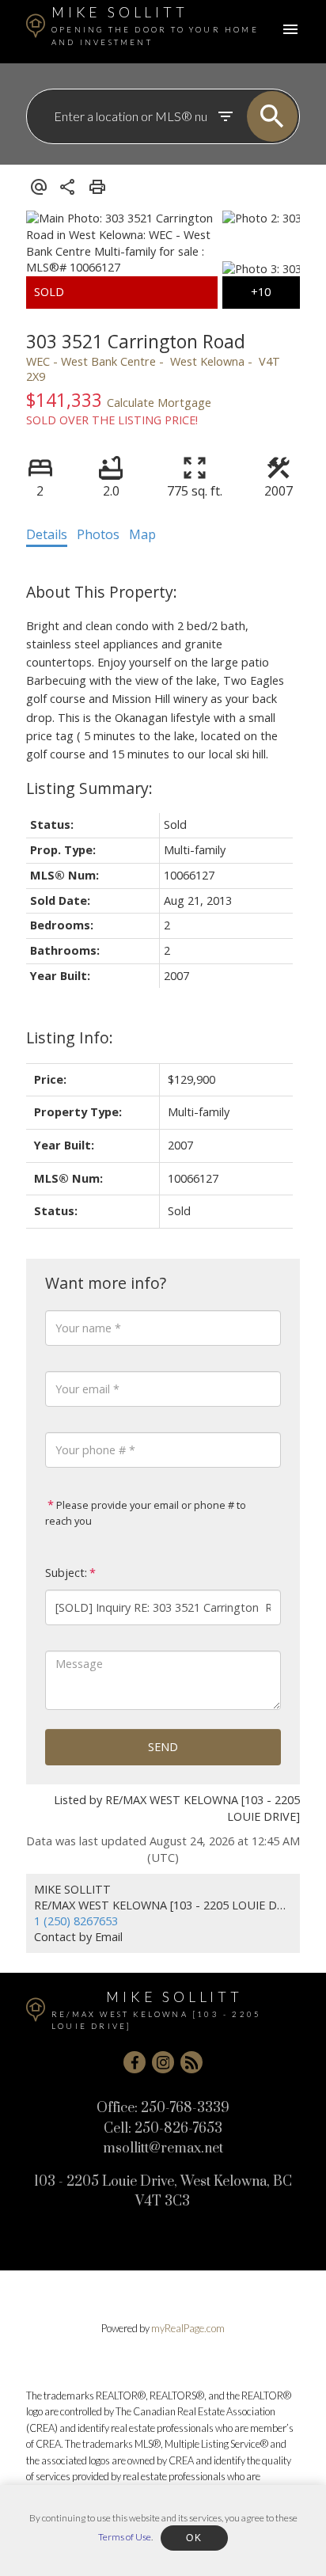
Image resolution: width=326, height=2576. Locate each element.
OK (194, 2538)
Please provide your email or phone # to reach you (146, 1513)
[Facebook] (135, 2062)
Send (163, 1747)
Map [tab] (142, 534)
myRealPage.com (188, 2328)
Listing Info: (70, 1037)
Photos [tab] (98, 534)
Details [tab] (47, 534)
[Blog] (191, 2062)
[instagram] (163, 2062)
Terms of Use (125, 2537)
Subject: (66, 1573)
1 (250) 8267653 (76, 1921)
